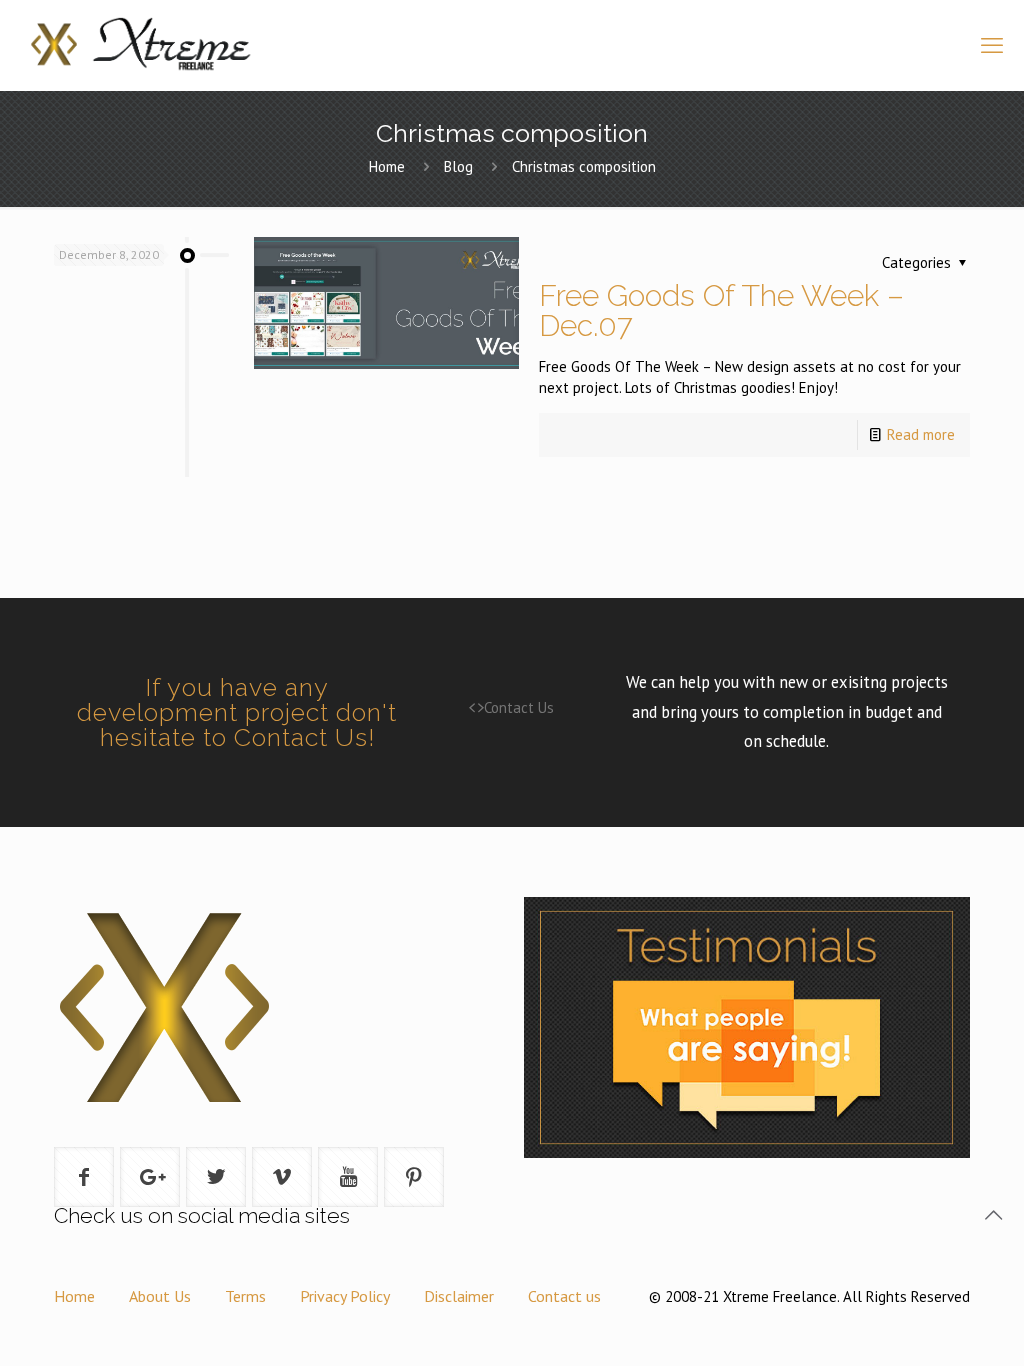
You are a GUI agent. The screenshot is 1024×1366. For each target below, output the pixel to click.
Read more (921, 434)
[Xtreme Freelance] (139, 45)
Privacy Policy (345, 1296)
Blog (458, 166)
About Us (160, 1296)
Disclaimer (459, 1296)
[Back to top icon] (993, 1215)
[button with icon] (84, 1177)
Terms (245, 1296)
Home (387, 166)
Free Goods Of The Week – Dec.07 (721, 310)
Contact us (564, 1296)
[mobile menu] (992, 45)
